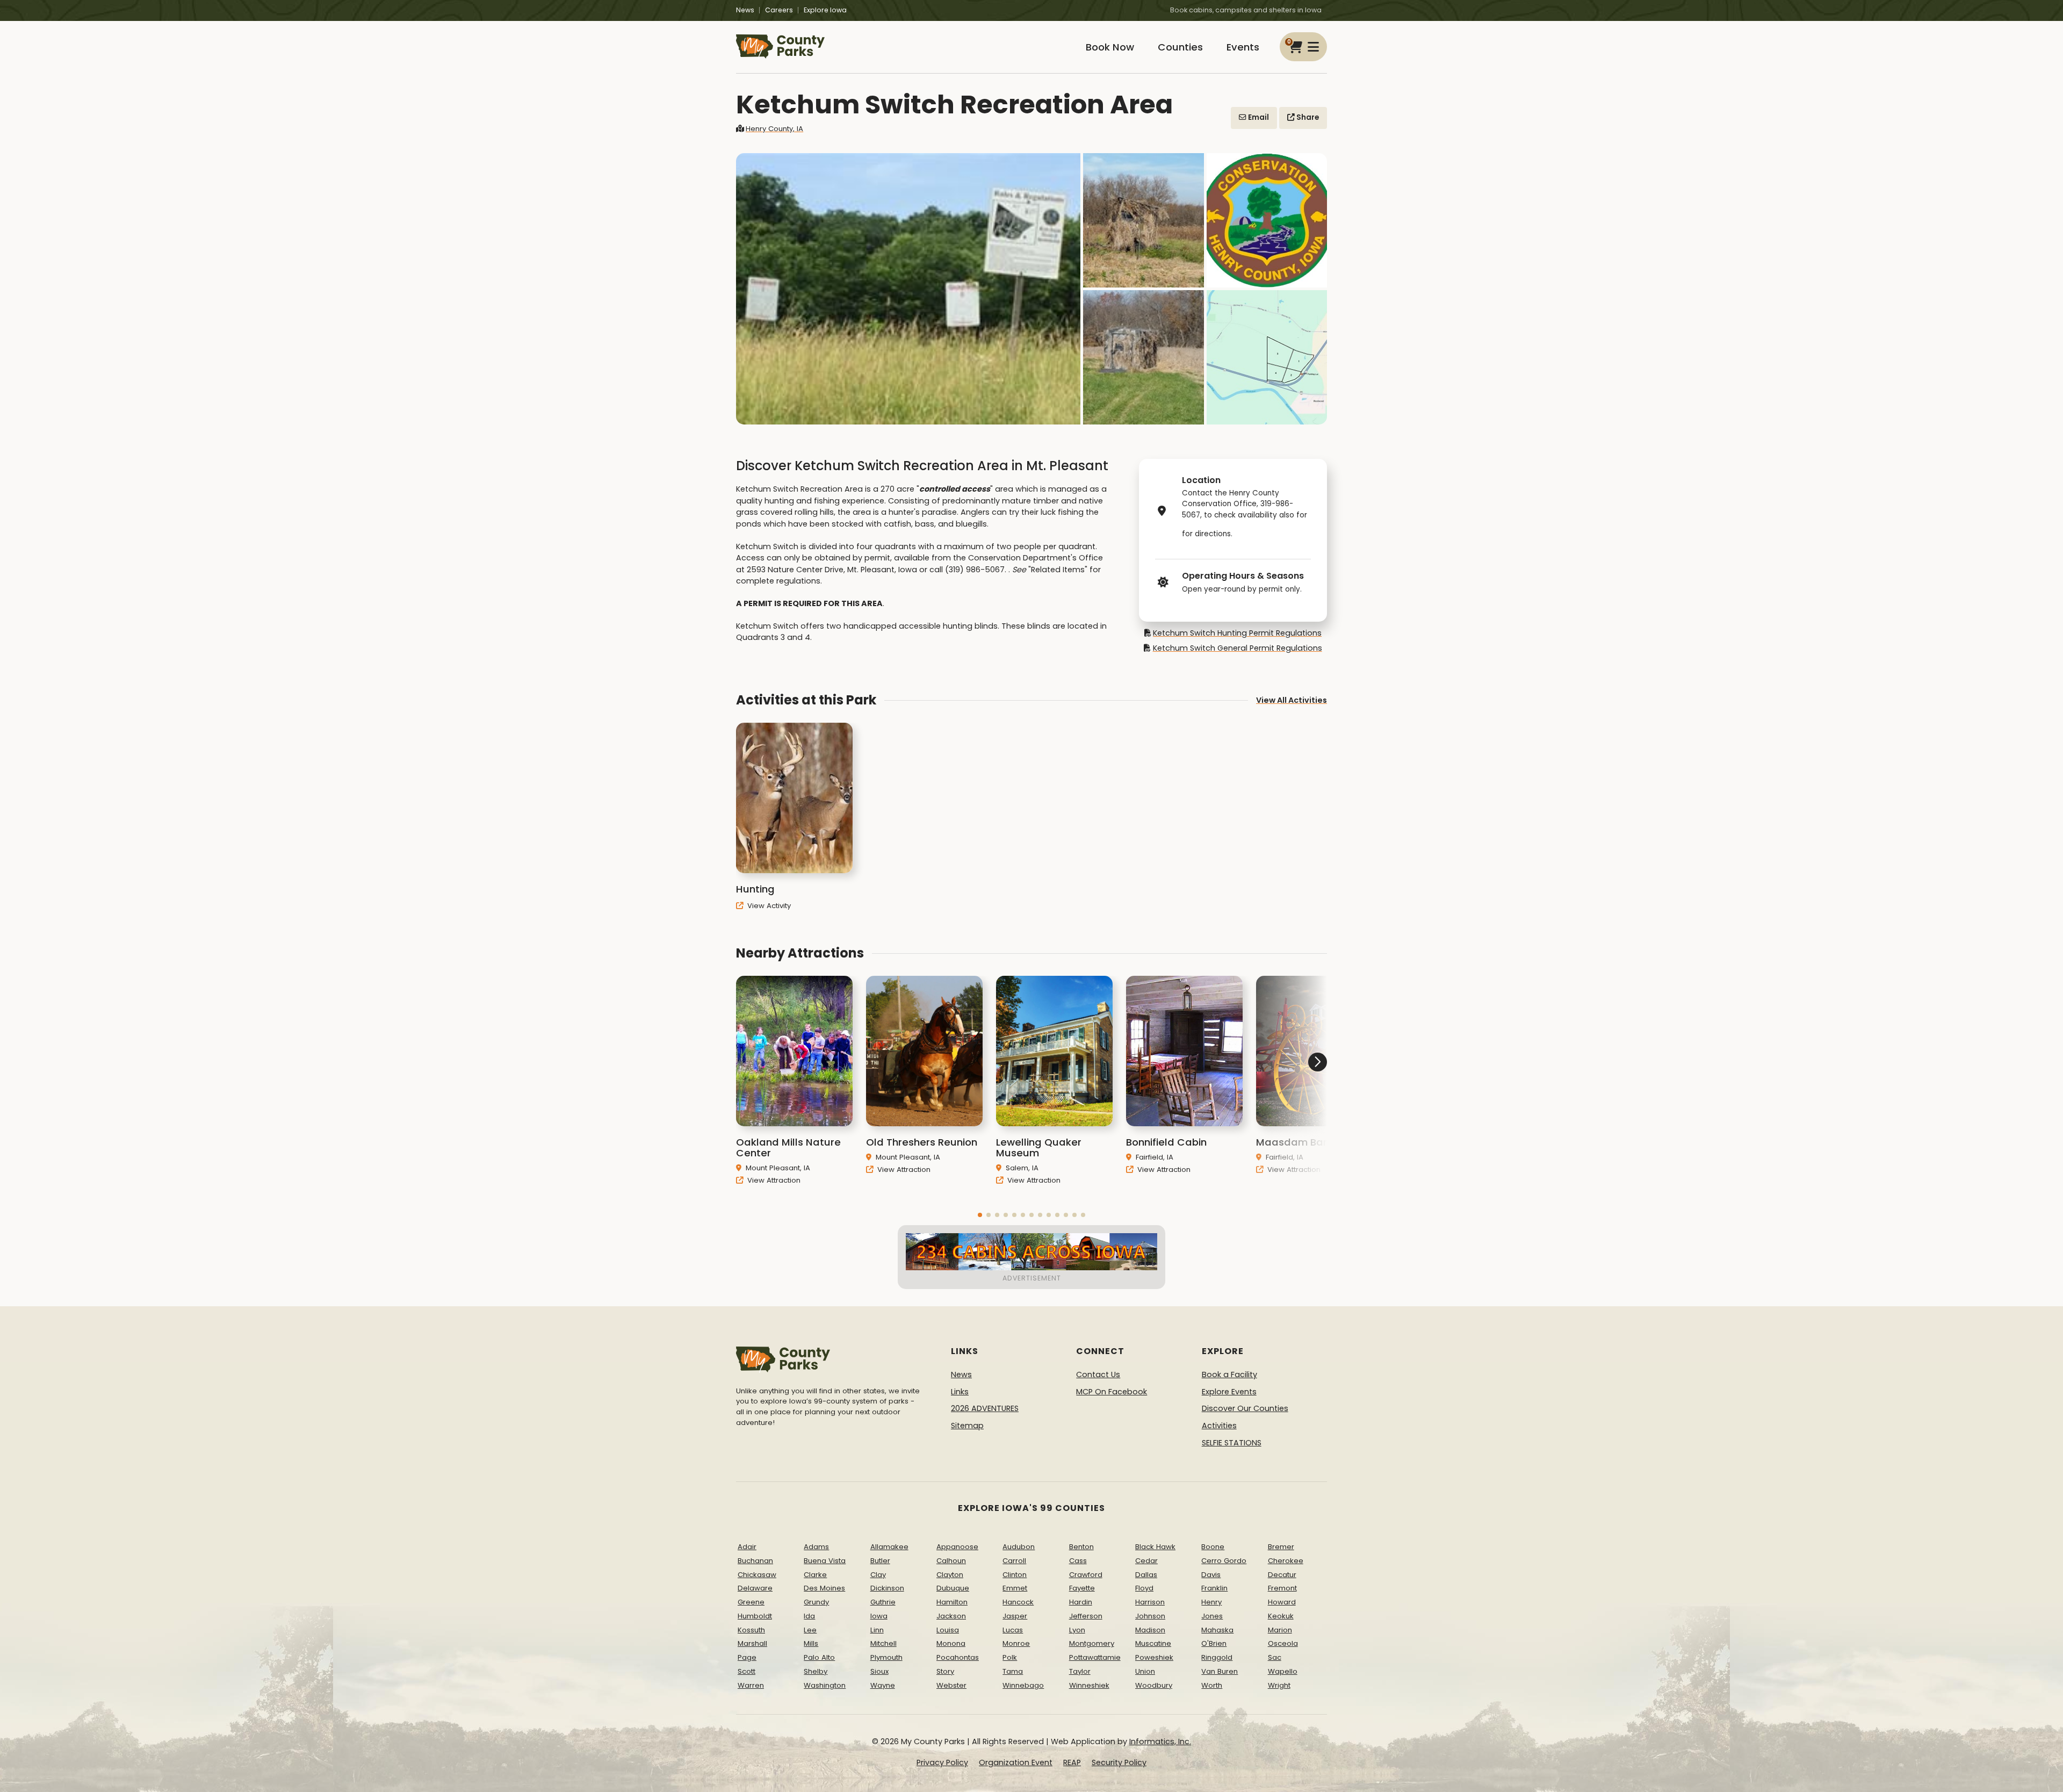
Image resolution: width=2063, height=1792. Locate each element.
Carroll (1014, 1561)
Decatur (1282, 1575)
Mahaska (1217, 1630)
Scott (746, 1671)
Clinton (1015, 1575)
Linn (877, 1630)
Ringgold (1217, 1657)
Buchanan (755, 1561)
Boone (1213, 1547)
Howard (1282, 1602)
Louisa (948, 1630)
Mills (811, 1643)
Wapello (1283, 1671)
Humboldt (755, 1616)
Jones (1212, 1616)
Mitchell (883, 1643)
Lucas (1013, 1630)
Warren (751, 1685)
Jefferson (1086, 1616)
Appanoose (957, 1547)
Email (1258, 117)
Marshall (752, 1643)
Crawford (1086, 1575)
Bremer (1281, 1547)
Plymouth (886, 1657)
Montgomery (1092, 1643)
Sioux (879, 1671)
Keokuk (1281, 1616)
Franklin (1214, 1588)
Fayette (1082, 1588)
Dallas (1146, 1575)
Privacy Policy (942, 1762)
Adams (816, 1547)
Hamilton (952, 1602)
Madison (1150, 1630)
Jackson (951, 1616)
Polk (1010, 1657)
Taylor (1080, 1671)
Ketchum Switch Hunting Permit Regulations (1237, 633)
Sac (1275, 1657)
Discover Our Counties (1245, 1408)
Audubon (1019, 1547)
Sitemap (967, 1426)
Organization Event (1016, 1762)
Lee (810, 1630)
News (745, 10)
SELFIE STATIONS (1232, 1443)
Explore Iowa (825, 10)
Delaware (755, 1588)
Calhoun (951, 1561)
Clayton (950, 1575)
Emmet (1015, 1588)
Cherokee (1286, 1561)
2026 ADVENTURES (985, 1408)
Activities (1219, 1426)
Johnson (1150, 1616)
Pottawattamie (1095, 1657)
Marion (1280, 1630)
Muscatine (1153, 1643)
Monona (951, 1643)
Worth (1212, 1685)
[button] (980, 1215)
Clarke (815, 1575)
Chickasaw (757, 1575)
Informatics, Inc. (1160, 1741)
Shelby (816, 1671)
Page (747, 1657)
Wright (1279, 1685)
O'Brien (1214, 1643)
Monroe (1016, 1643)
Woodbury (1154, 1685)
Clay (878, 1575)
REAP (1072, 1762)
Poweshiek (1154, 1657)
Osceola (1283, 1643)
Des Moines (824, 1588)
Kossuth (751, 1630)
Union (1145, 1671)
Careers (779, 10)
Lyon (1077, 1630)
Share (1307, 117)
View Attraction (773, 1180)
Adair (747, 1547)
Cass (1078, 1561)
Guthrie (883, 1602)
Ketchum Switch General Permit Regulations (1237, 648)
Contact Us (1098, 1374)
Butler (880, 1561)
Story (945, 1671)
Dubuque (953, 1588)
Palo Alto (819, 1657)
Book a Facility (1229, 1374)
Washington (825, 1685)
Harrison (1150, 1602)
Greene (751, 1602)
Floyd (1144, 1588)
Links (960, 1392)
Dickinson (887, 1588)
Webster (951, 1685)
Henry (1211, 1602)
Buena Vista (825, 1561)
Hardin (1081, 1602)
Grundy (816, 1602)
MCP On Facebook (1112, 1392)
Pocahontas (958, 1657)
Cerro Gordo (1224, 1561)
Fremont (1282, 1588)
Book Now (1110, 47)
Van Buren (1220, 1671)
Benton (1081, 1547)
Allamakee (889, 1547)
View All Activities (1292, 700)
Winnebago (1023, 1685)
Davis (1211, 1575)
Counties (1180, 47)
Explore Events (1229, 1392)
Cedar (1146, 1561)
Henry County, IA (774, 129)
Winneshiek (1089, 1685)
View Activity (768, 906)
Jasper (1015, 1616)
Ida (809, 1616)
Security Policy (1119, 1762)
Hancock (1018, 1602)
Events (1243, 47)
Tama (1013, 1671)
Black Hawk (1155, 1547)
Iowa (879, 1616)
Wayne (883, 1685)
